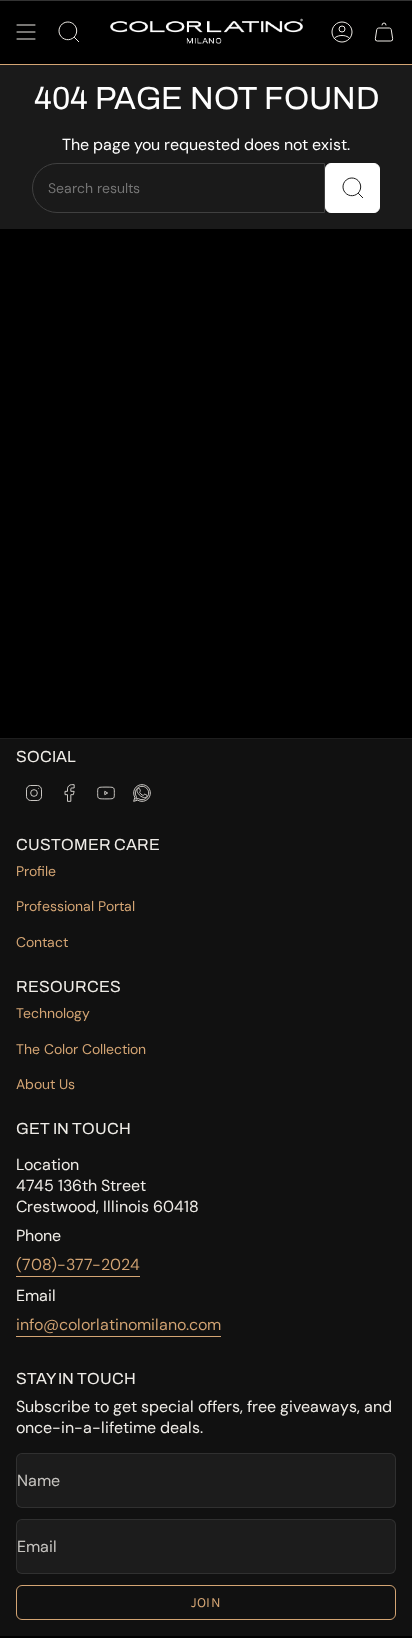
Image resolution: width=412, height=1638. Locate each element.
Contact (42, 942)
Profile (36, 871)
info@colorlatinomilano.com (118, 1324)
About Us (45, 1084)
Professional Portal (75, 906)
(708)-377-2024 (78, 1264)
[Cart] (384, 32)
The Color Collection (81, 1049)
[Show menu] (26, 32)
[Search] (352, 188)
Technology (53, 1013)
